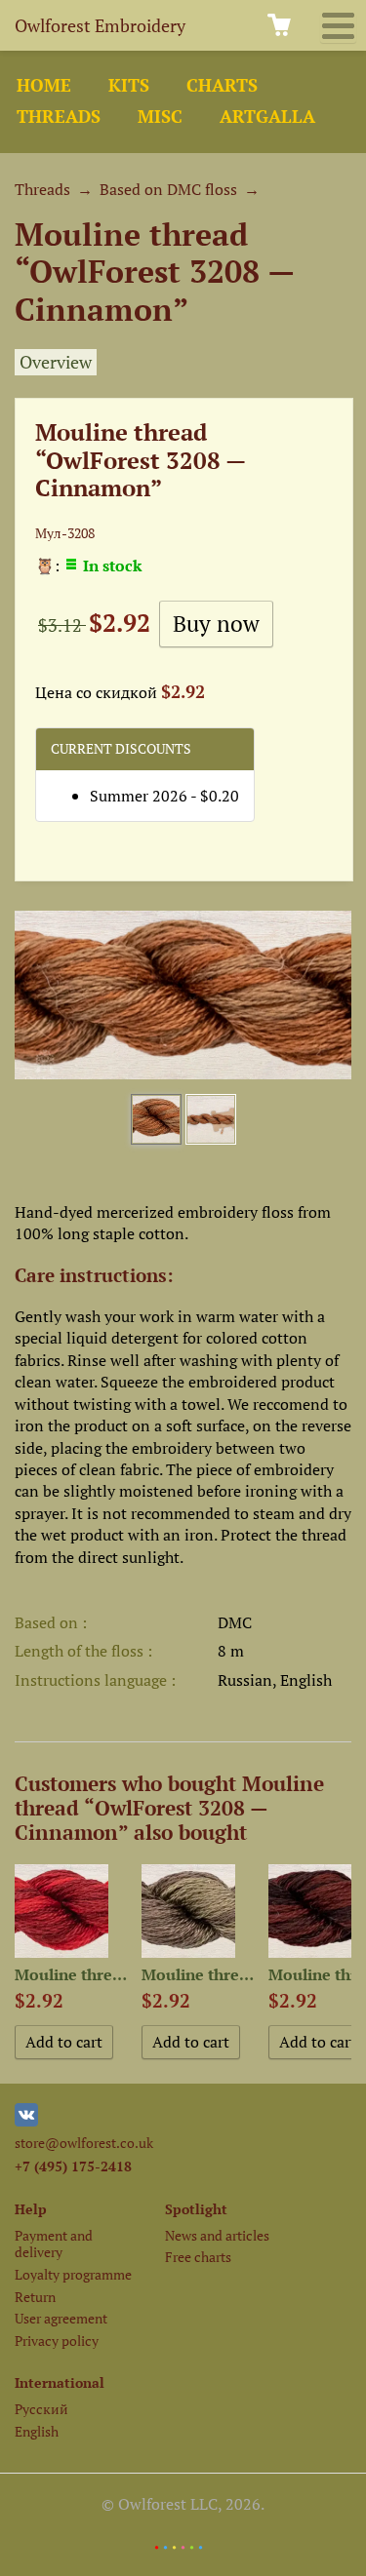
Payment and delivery (54, 2244)
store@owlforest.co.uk (84, 2143)
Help (31, 2209)
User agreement (61, 2318)
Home (44, 85)
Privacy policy (57, 2341)
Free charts (198, 2257)
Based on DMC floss (168, 189)
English (37, 2431)
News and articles (217, 2235)
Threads (59, 117)
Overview (56, 362)
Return (35, 2297)
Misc (160, 117)
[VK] (26, 2121)
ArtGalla (267, 117)
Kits (129, 85)
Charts (222, 85)
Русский (41, 2409)
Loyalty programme (73, 2274)
